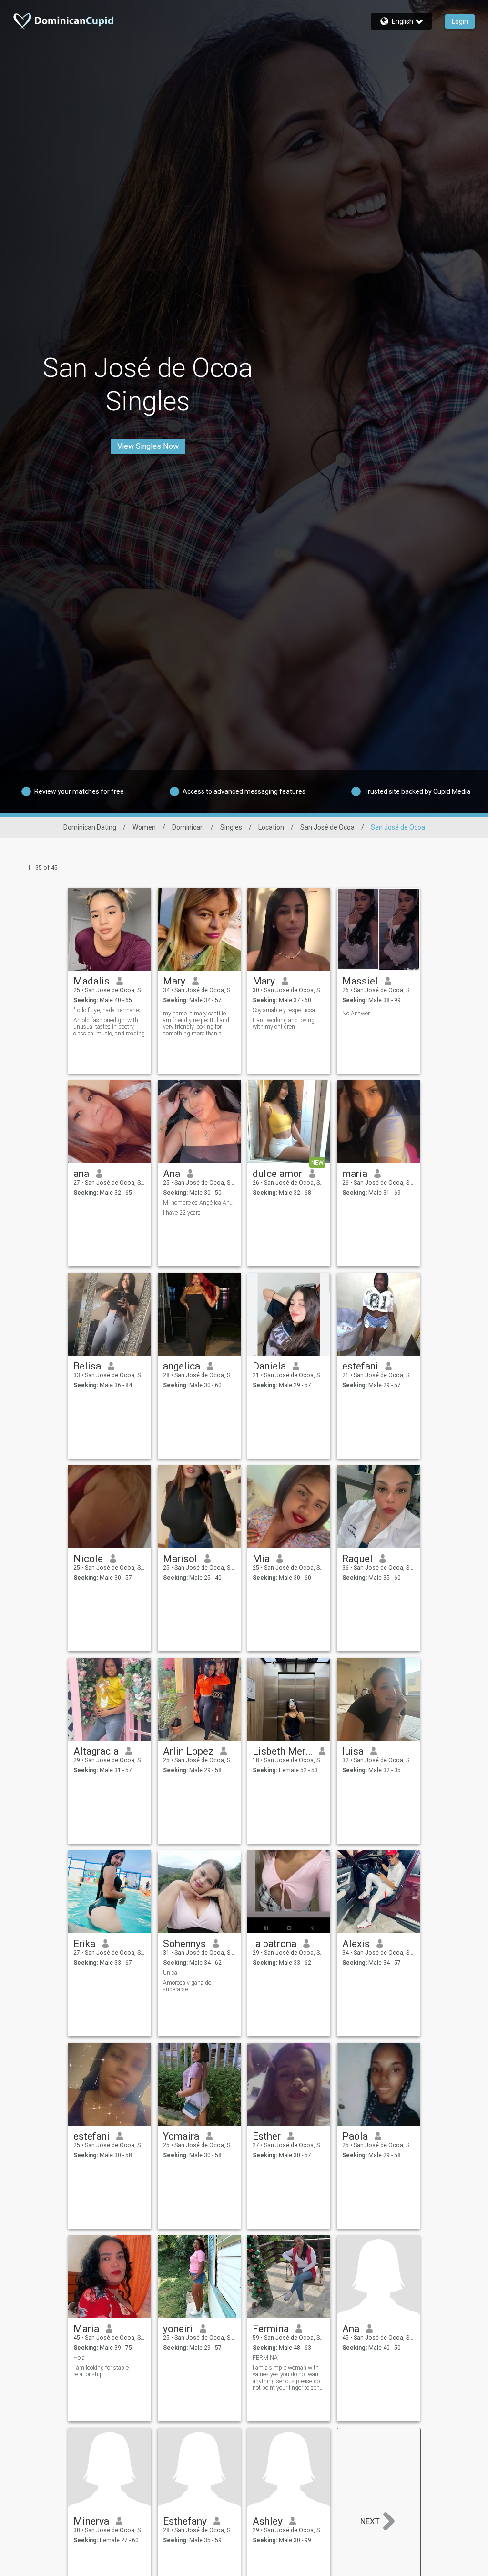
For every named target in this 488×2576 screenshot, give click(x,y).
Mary (174, 981)
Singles (231, 827)
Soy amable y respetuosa (284, 1010)
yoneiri (178, 2329)
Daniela (269, 1366)
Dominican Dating (90, 827)
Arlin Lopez (188, 1751)
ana (81, 1174)
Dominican (188, 827)
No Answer (356, 1014)
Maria (86, 2329)
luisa (353, 1751)
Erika (84, 1944)
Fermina (271, 2329)
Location (271, 827)
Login (460, 21)
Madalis (91, 981)
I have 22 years (182, 1213)
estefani (360, 1366)
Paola (355, 2136)
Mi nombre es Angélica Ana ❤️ (199, 1203)
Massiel (360, 981)
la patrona (274, 1944)
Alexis (356, 1944)
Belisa (87, 1366)
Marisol (180, 1559)
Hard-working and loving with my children (284, 1024)
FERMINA (265, 2358)
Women (144, 827)
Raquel (357, 1559)
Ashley (268, 2521)
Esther (267, 2136)
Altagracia (96, 1751)
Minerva (91, 2521)
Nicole (88, 1559)
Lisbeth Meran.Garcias (282, 1751)
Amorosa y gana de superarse (187, 1986)
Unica (170, 1973)
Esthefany (185, 2521)
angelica (182, 1366)
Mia (261, 1559)
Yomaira (181, 2136)
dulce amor (277, 1174)
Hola (79, 2358)
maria (355, 1174)
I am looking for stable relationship (101, 2371)
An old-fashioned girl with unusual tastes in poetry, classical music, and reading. (110, 1027)
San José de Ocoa (327, 827)
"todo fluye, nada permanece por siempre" (110, 1010)
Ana (172, 1174)
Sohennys (184, 1944)
